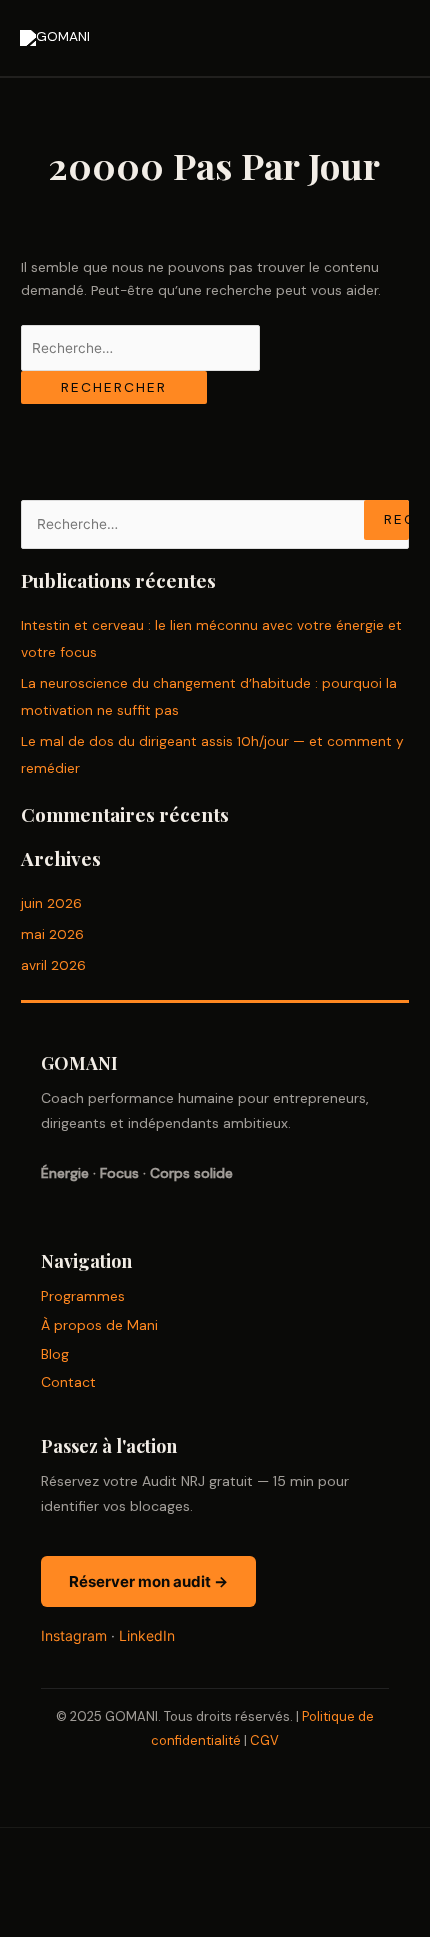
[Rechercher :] (140, 348)
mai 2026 (52, 934)
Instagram (74, 1635)
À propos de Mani (99, 1325)
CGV (264, 1740)
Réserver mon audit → (148, 1581)
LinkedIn (147, 1635)
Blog (55, 1354)
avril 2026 (53, 965)
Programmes (83, 1296)
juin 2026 (51, 903)
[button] (48, 1882)
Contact (68, 1382)
